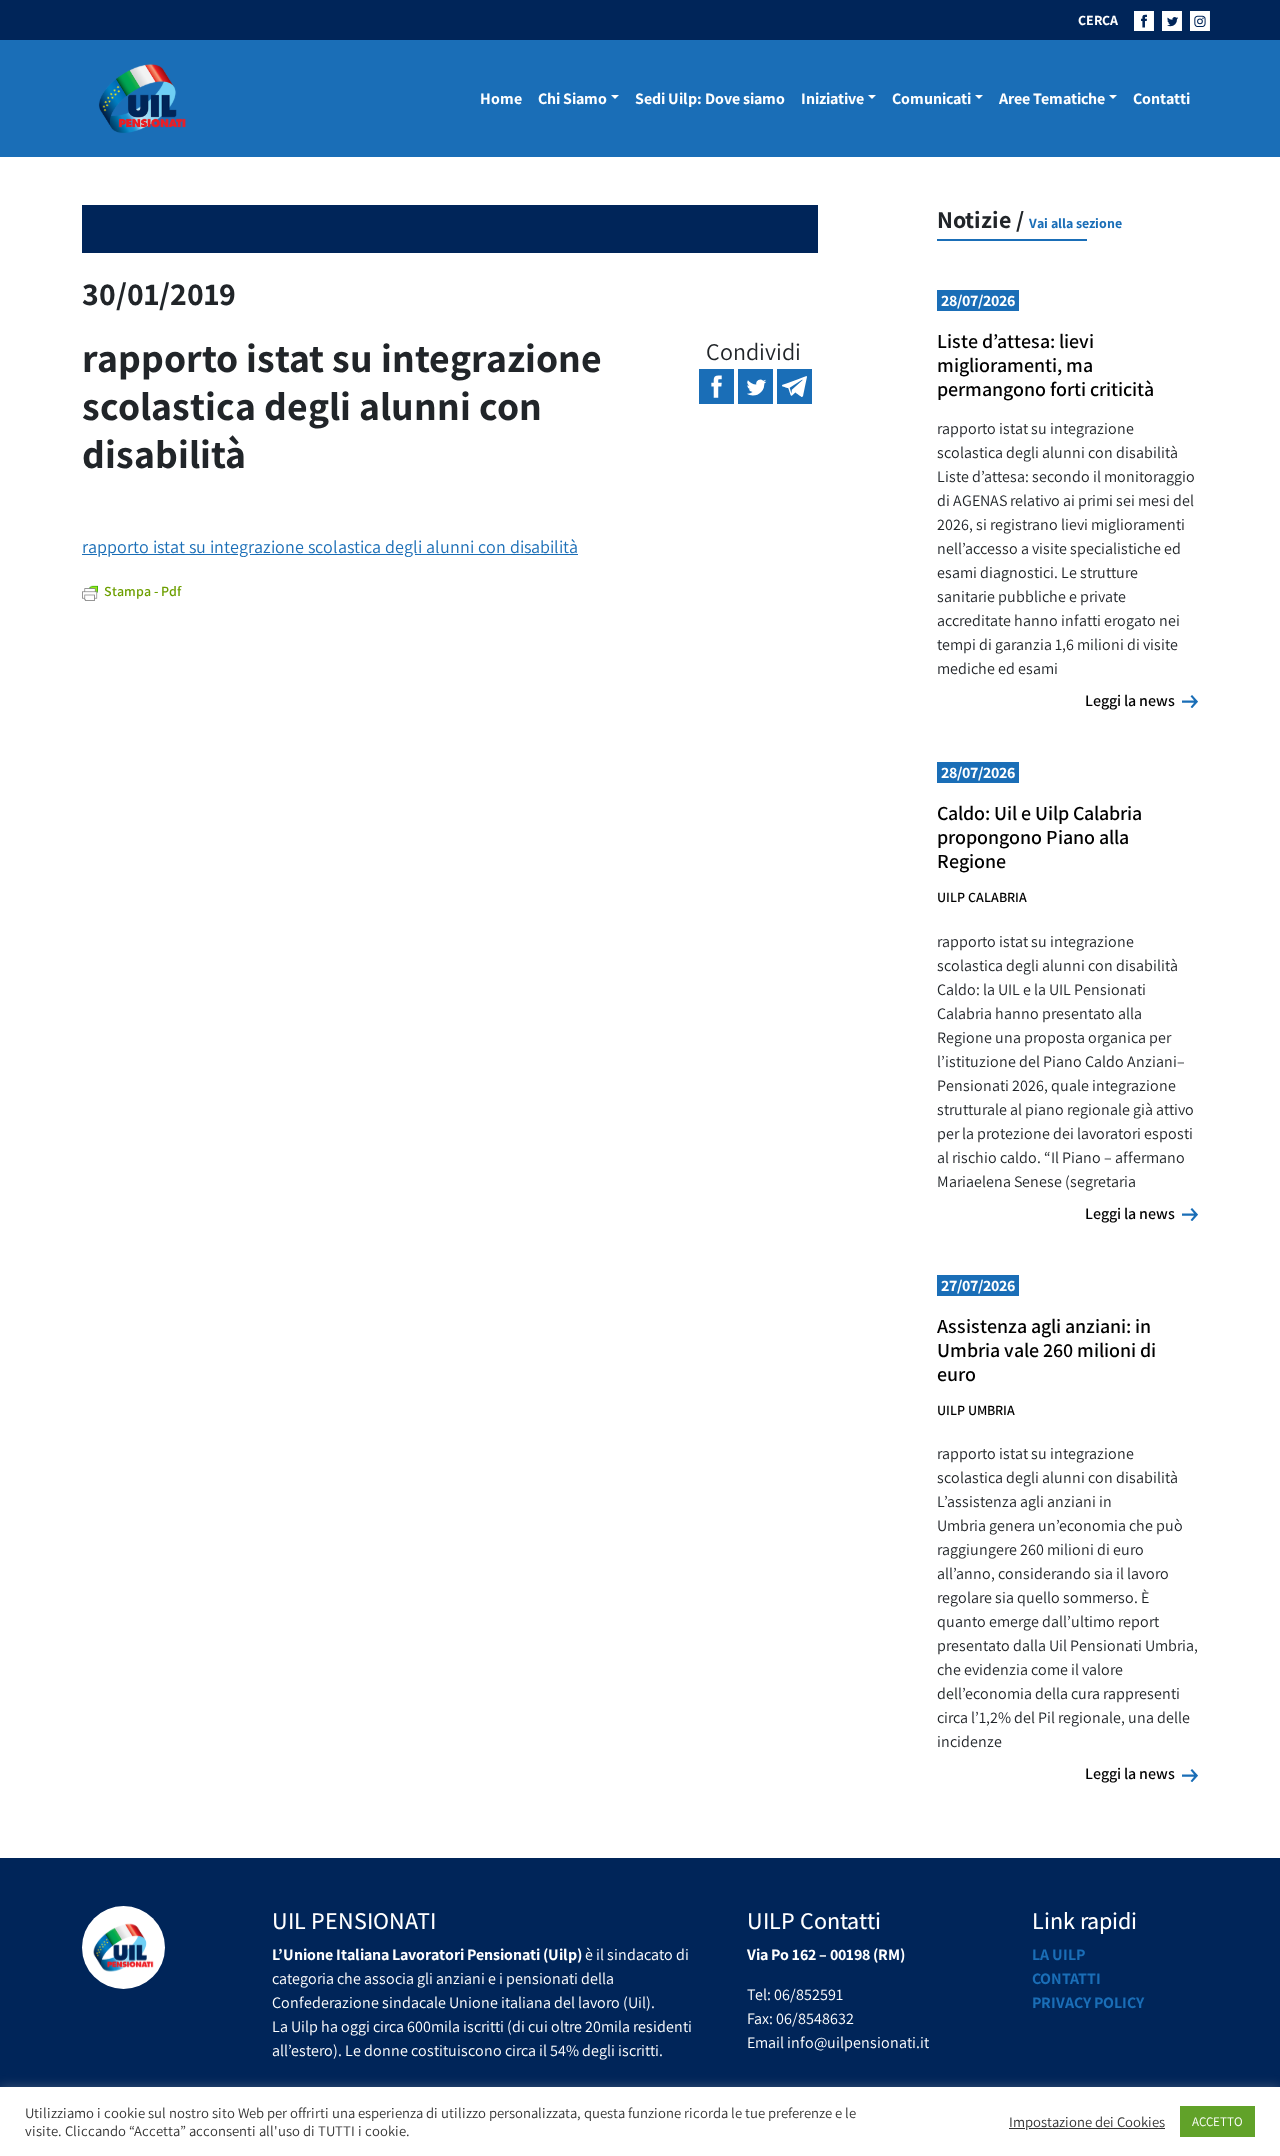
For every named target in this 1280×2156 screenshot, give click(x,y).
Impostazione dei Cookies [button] (1087, 2122)
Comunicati (931, 98)
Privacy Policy (1088, 2002)
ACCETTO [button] (1217, 2121)
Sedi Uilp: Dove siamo (710, 98)
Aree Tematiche (1052, 98)
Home (501, 98)
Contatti (1161, 98)
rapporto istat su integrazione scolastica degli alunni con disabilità (330, 546)
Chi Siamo (572, 98)
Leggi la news (1141, 700)
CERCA (1098, 20)
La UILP (1058, 1954)
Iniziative (832, 98)
